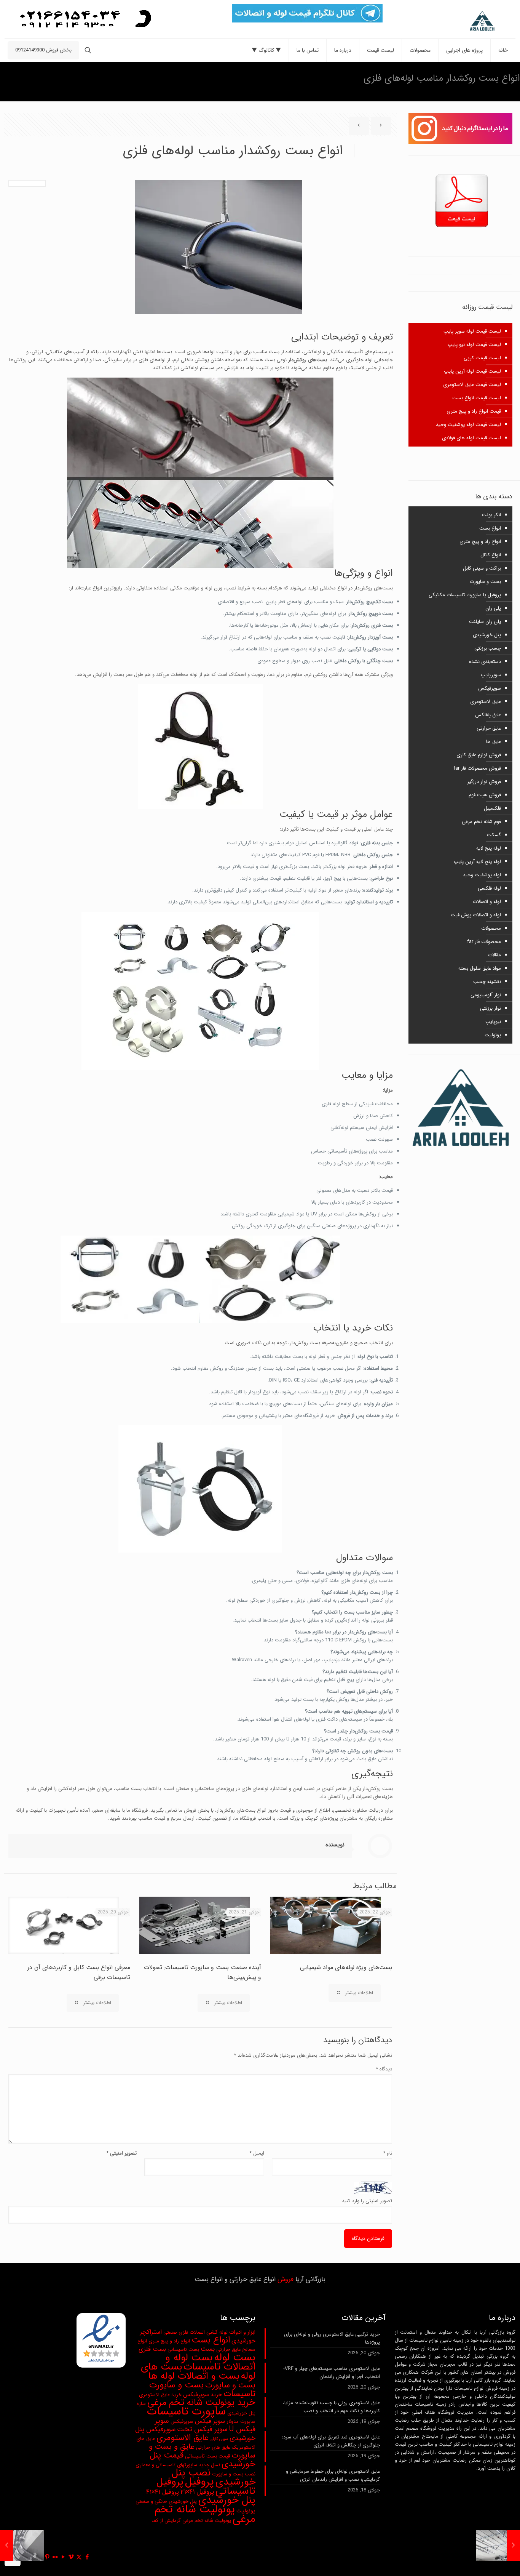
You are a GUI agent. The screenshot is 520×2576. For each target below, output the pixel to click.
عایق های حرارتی (213, 2447)
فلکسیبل (492, 808)
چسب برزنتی (488, 648)
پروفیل (199, 2482)
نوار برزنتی (490, 1008)
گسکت (494, 835)
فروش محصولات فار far (477, 768)
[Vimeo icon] (71, 2557)
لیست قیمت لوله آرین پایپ (472, 371)
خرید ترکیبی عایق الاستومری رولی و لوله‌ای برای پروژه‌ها (332, 2338)
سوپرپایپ (491, 675)
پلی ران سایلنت (485, 622)
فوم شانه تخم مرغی (481, 822)
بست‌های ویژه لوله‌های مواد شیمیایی (346, 1967)
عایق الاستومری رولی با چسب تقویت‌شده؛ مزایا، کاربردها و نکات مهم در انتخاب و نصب (331, 2407)
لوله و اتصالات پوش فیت (476, 915)
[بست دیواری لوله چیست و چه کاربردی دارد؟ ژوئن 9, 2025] (7, 2546)
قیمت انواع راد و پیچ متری (474, 411)
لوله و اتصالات (487, 902)
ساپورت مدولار (241, 2422)
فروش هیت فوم (485, 795)
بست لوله (235, 2357)
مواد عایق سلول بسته (480, 968)
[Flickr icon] (55, 2557)
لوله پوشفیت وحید (482, 875)
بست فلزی (152, 2349)
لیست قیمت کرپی (482, 358)
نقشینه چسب (487, 982)
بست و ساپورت (30, 78)
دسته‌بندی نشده (485, 662)
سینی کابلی (219, 2439)
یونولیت (493, 1035)
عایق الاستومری (486, 702)
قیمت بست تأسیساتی (207, 2456)
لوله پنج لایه (489, 848)
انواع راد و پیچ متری (480, 542)
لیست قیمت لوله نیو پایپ (474, 345)
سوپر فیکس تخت (202, 2430)
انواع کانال (491, 555)
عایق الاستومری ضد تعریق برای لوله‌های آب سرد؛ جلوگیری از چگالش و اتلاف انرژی (331, 2441)
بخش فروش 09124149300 (43, 50)
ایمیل (257, 2153)
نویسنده (335, 1845)
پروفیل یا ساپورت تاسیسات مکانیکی (465, 595)
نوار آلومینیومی (486, 995)
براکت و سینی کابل (482, 568)
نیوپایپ (493, 1022)
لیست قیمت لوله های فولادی (471, 438)
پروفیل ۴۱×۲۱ (197, 2492)
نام (387, 2153)
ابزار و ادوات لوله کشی (231, 2332)
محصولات (491, 928)
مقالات (494, 955)
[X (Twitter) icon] (79, 2557)
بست (208, 2349)
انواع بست (490, 528)
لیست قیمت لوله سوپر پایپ (472, 331)
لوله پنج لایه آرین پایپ (477, 862)
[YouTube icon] (63, 2557)
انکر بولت (491, 515)
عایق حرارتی (489, 728)
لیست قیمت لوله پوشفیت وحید (468, 425)
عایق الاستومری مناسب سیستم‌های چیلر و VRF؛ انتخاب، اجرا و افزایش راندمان (332, 2373)
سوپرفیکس (490, 688)
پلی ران (493, 608)
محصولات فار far (484, 942)
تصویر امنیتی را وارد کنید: (366, 2201)
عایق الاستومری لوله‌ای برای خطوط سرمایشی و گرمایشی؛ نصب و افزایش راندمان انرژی (333, 2475)
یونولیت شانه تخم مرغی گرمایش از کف (191, 2521)
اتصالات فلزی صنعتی (184, 2332)
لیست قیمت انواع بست (477, 398)
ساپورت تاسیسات (186, 2411)
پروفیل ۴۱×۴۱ (163, 2492)
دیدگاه (384, 2069)
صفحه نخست (74, 78)
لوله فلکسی (489, 888)
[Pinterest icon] (47, 2557)
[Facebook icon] (87, 2557)
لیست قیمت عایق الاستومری (472, 385)
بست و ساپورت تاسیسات (202, 2389)
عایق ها (494, 742)
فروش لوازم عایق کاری (479, 755)
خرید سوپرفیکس (203, 2395)
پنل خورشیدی (487, 635)
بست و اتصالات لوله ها (194, 2376)
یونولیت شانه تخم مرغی (205, 2514)
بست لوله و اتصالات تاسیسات (210, 2362)
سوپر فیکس (210, 2421)
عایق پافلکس (488, 715)
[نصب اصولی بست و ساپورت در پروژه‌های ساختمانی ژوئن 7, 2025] (513, 2546)
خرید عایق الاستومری (160, 2395)
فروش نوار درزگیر (484, 782)
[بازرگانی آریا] (465, 21)
